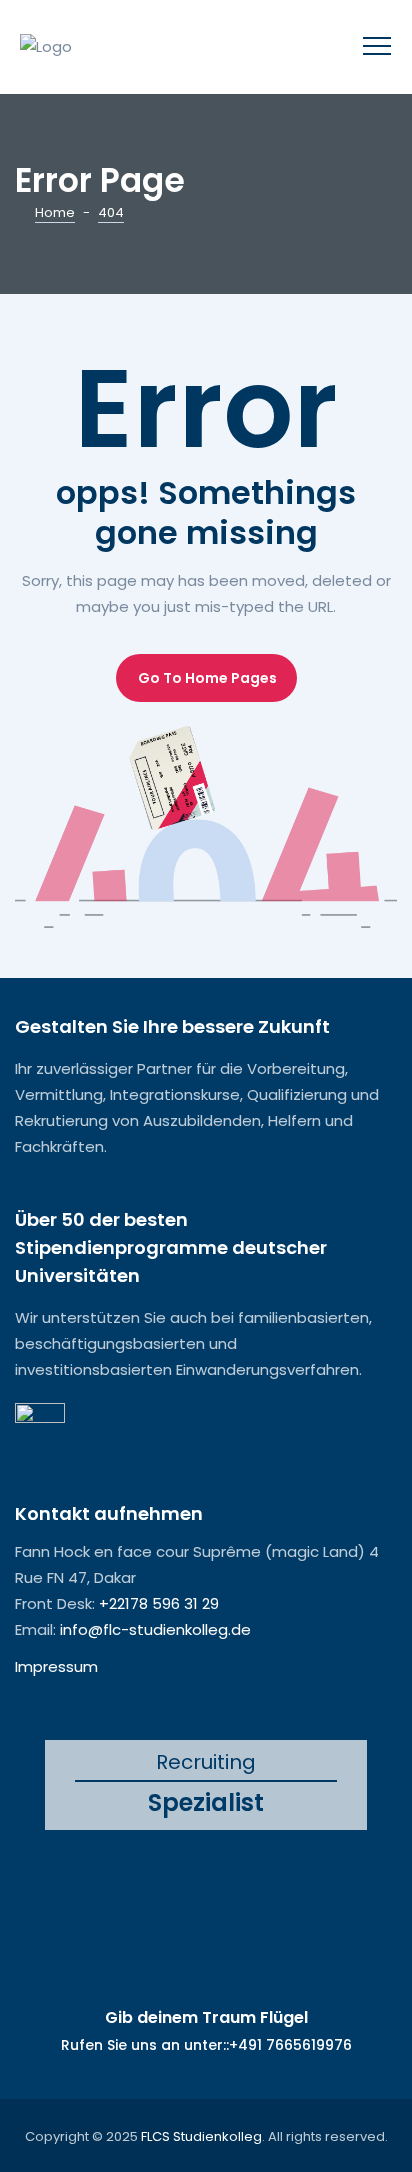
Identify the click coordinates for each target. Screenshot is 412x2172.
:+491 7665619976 (289, 2045)
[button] (206, 678)
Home (55, 212)
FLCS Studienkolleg (201, 2136)
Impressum (56, 1666)
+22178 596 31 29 (159, 1603)
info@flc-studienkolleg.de (155, 1629)
